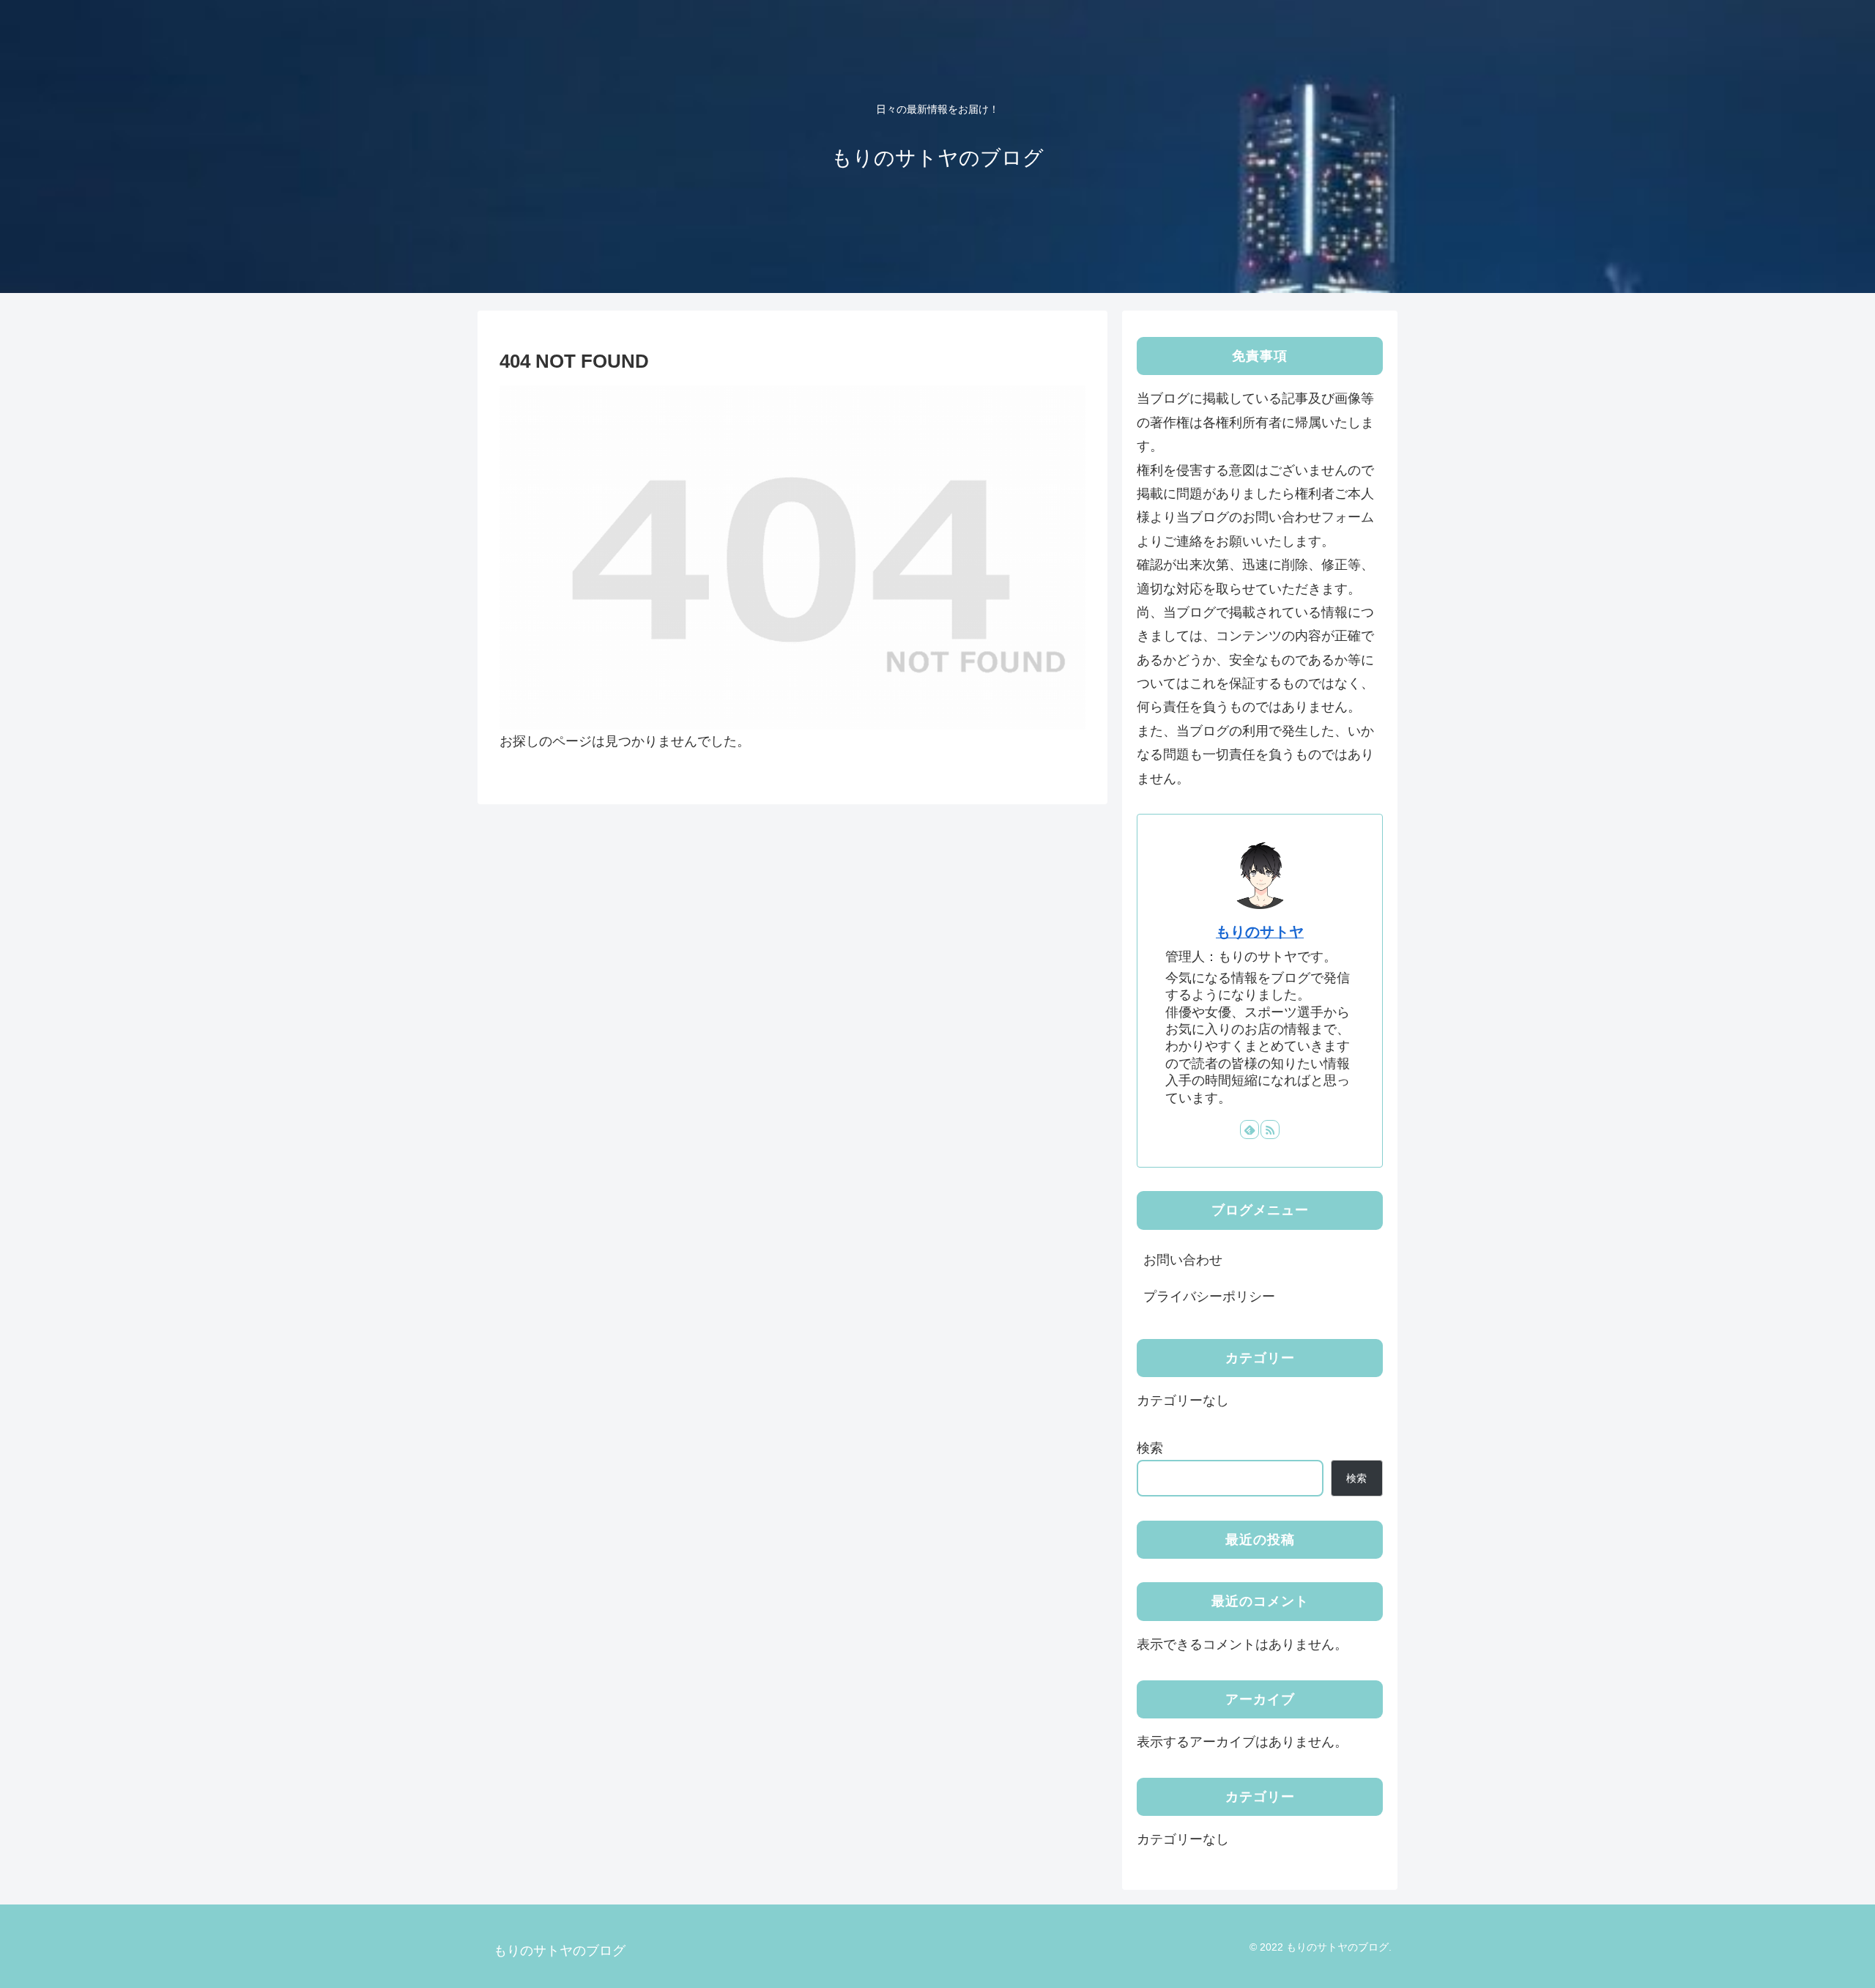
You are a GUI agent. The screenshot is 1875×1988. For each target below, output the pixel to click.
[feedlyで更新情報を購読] (1250, 1130)
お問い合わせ (1183, 1260)
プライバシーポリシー (1209, 1297)
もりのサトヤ (1260, 932)
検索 (1150, 1448)
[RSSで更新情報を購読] (1270, 1130)
